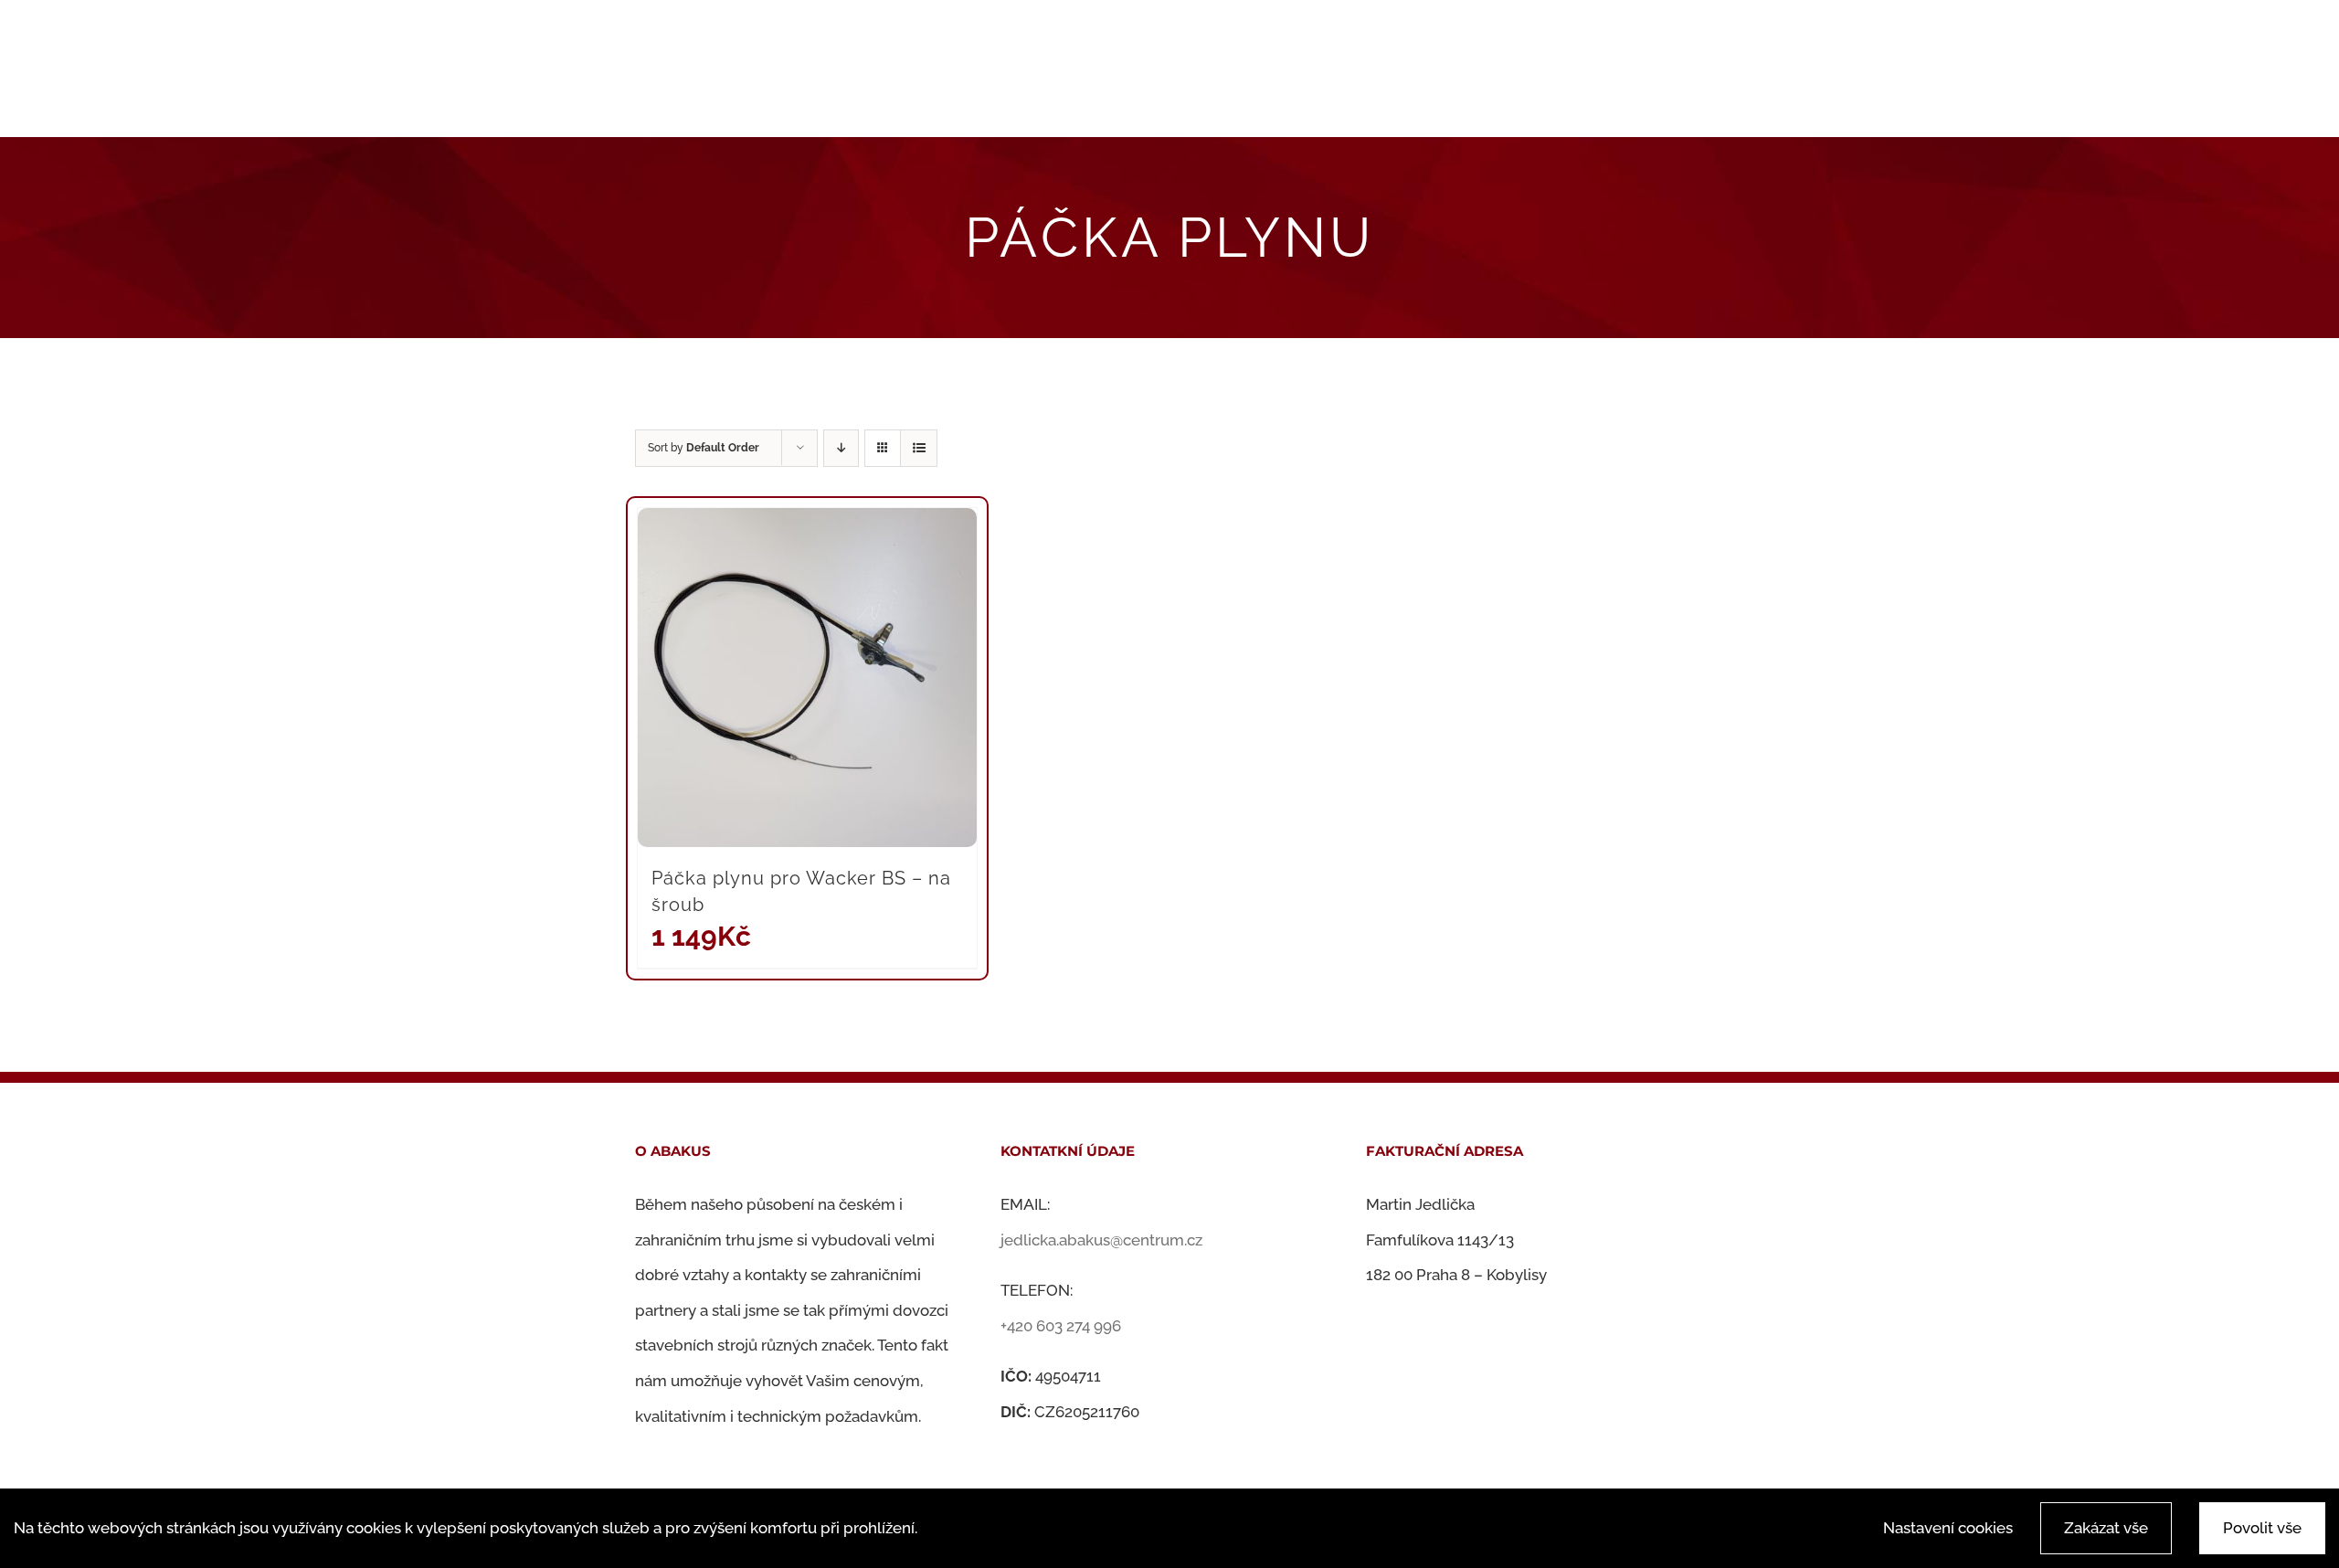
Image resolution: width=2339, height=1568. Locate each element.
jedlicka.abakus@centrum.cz (1101, 1240)
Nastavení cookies (1948, 1528)
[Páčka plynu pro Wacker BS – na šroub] (807, 678)
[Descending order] (841, 448)
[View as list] (919, 448)
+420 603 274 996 (1061, 1326)
